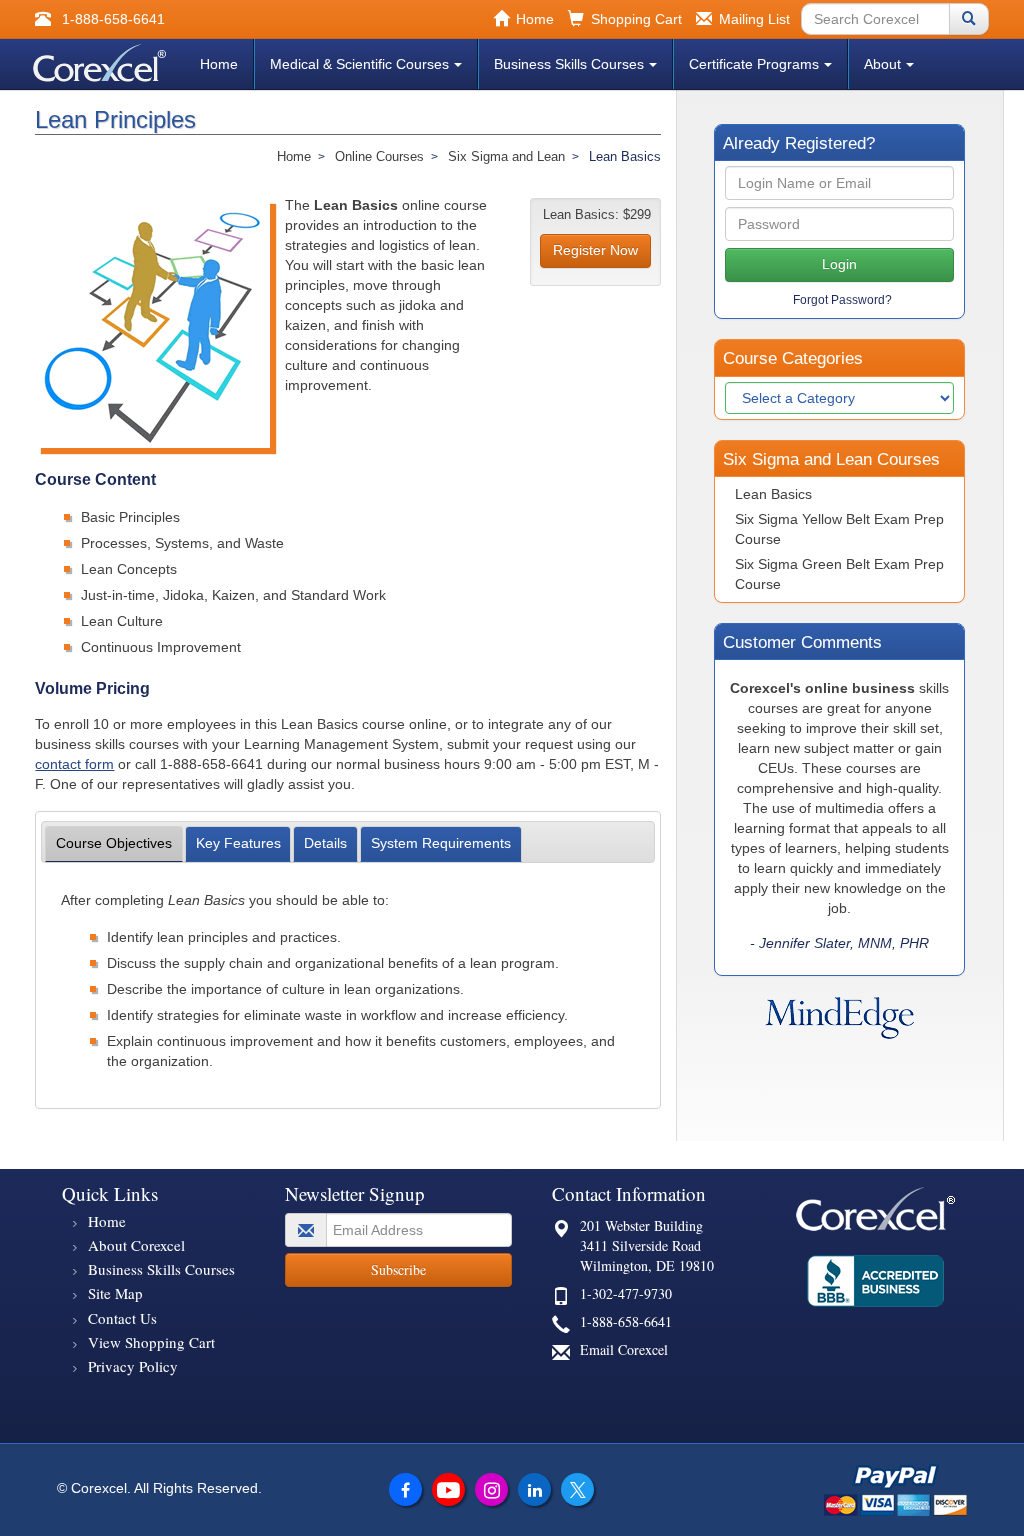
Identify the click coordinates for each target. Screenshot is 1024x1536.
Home (219, 64)
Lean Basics (773, 494)
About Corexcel (136, 1245)
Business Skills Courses (569, 64)
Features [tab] (238, 843)
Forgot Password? (842, 300)
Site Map (115, 1293)
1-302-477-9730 (626, 1293)
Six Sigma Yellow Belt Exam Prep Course (839, 529)
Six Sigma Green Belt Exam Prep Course (839, 574)
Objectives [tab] (114, 843)
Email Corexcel (624, 1349)
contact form (74, 764)
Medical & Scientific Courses (359, 64)
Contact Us (122, 1318)
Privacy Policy (133, 1366)
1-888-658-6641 (626, 1321)
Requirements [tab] (441, 843)
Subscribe (398, 1269)
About (882, 64)
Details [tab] (325, 843)
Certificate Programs (754, 64)
